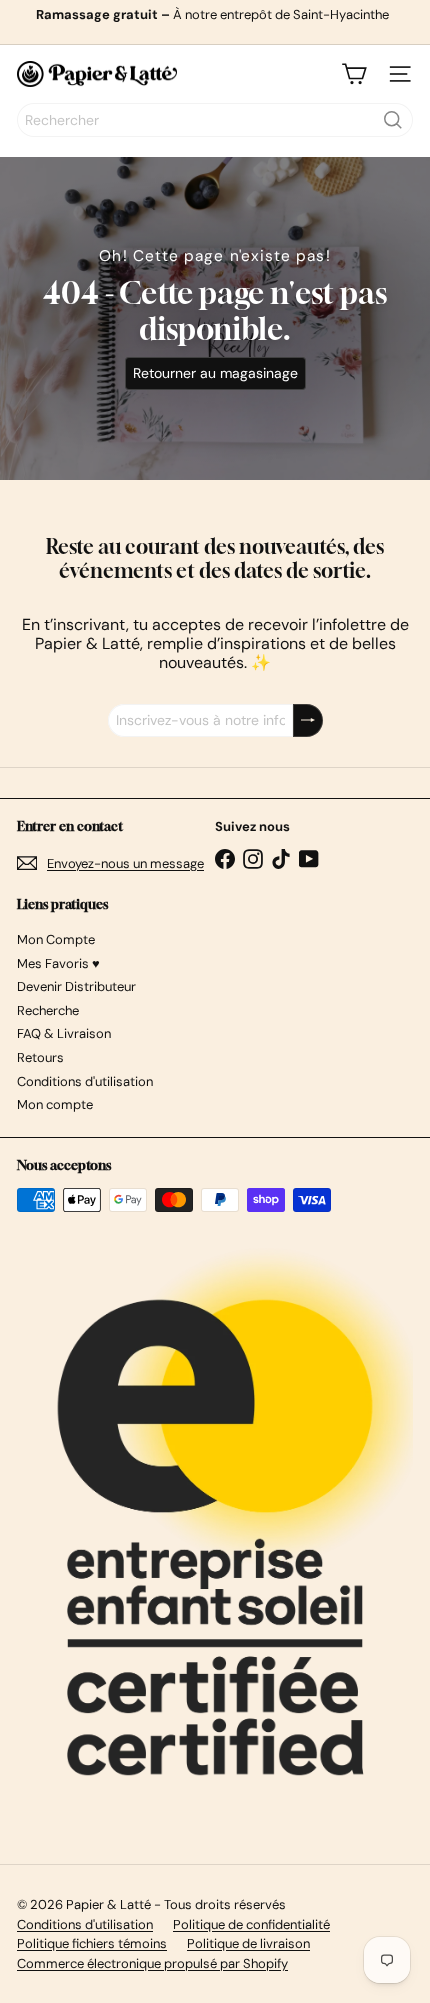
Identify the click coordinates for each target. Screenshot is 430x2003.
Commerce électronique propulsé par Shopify (152, 1963)
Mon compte (55, 1104)
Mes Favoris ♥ (58, 963)
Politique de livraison (248, 1943)
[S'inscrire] (308, 720)
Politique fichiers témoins (92, 1943)
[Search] (393, 120)
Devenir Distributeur (76, 986)
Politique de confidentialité (251, 1924)
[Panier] (354, 74)
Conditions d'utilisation (85, 1081)
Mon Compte (56, 939)
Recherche (48, 1010)
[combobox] (215, 120)
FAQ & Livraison (64, 1033)
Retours (40, 1057)
